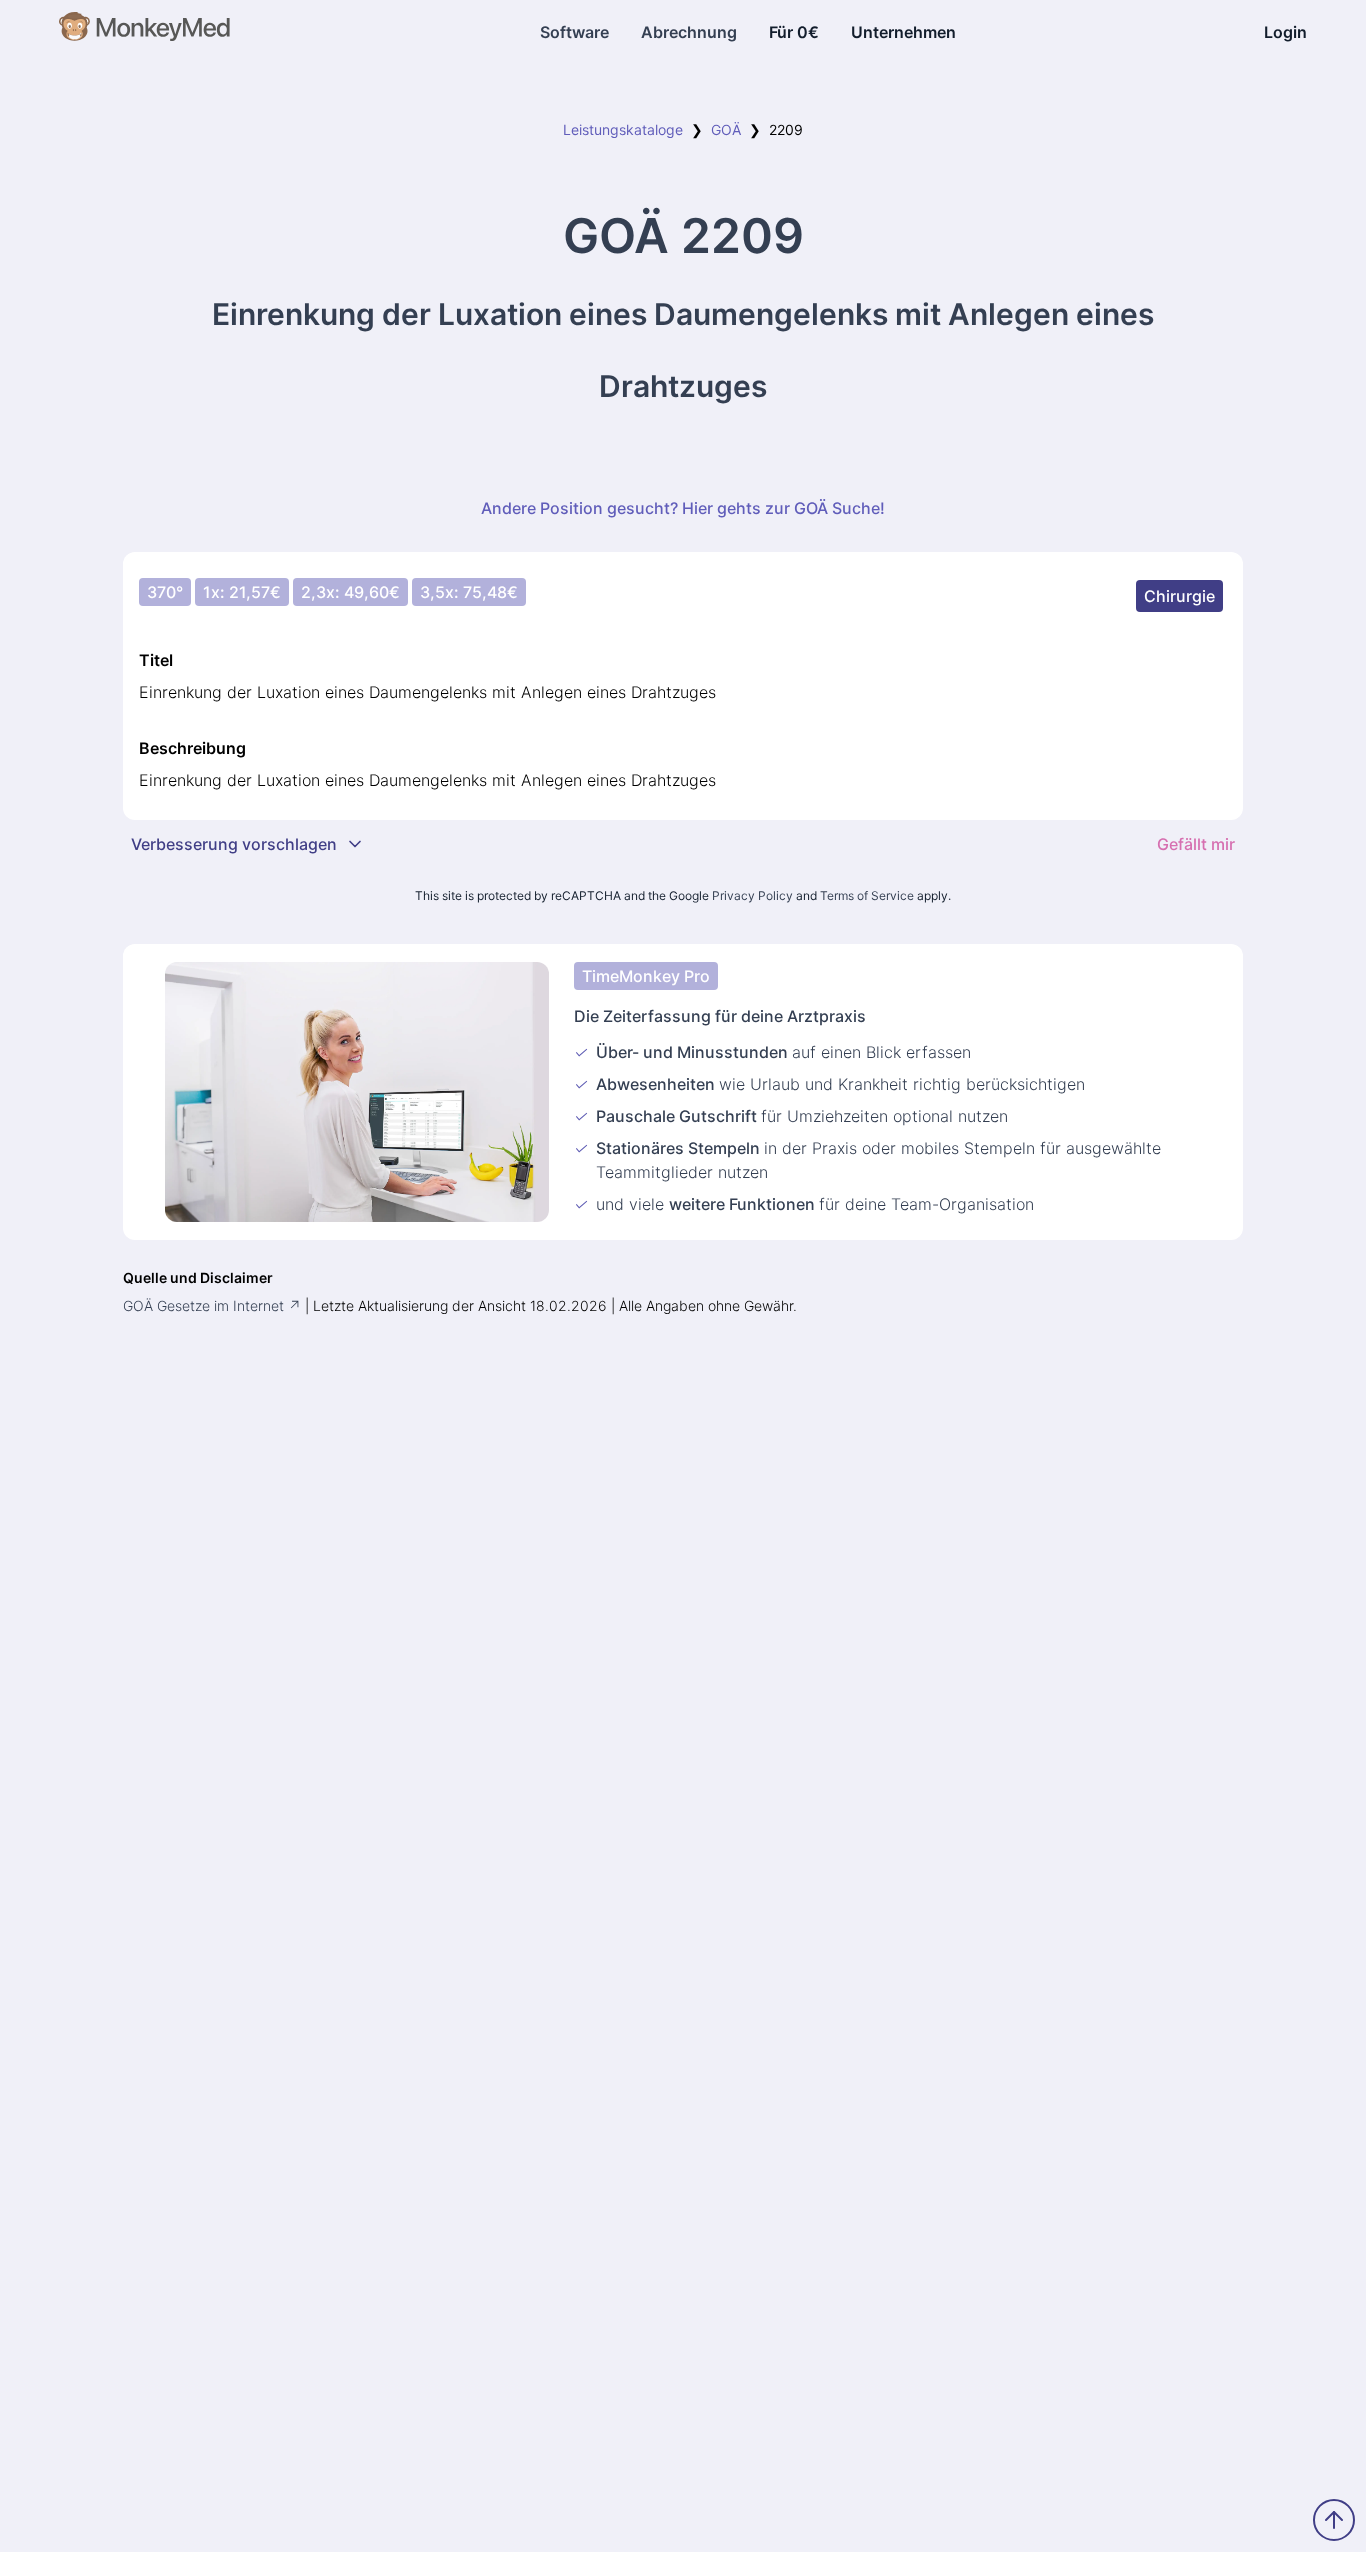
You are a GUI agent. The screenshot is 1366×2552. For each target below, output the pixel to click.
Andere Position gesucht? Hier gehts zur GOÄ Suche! (683, 508)
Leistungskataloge (623, 129)
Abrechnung (689, 32)
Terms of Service (867, 895)
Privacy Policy (752, 895)
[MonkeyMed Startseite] (145, 32)
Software (574, 32)
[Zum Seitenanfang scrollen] (1334, 2520)
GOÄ (726, 129)
